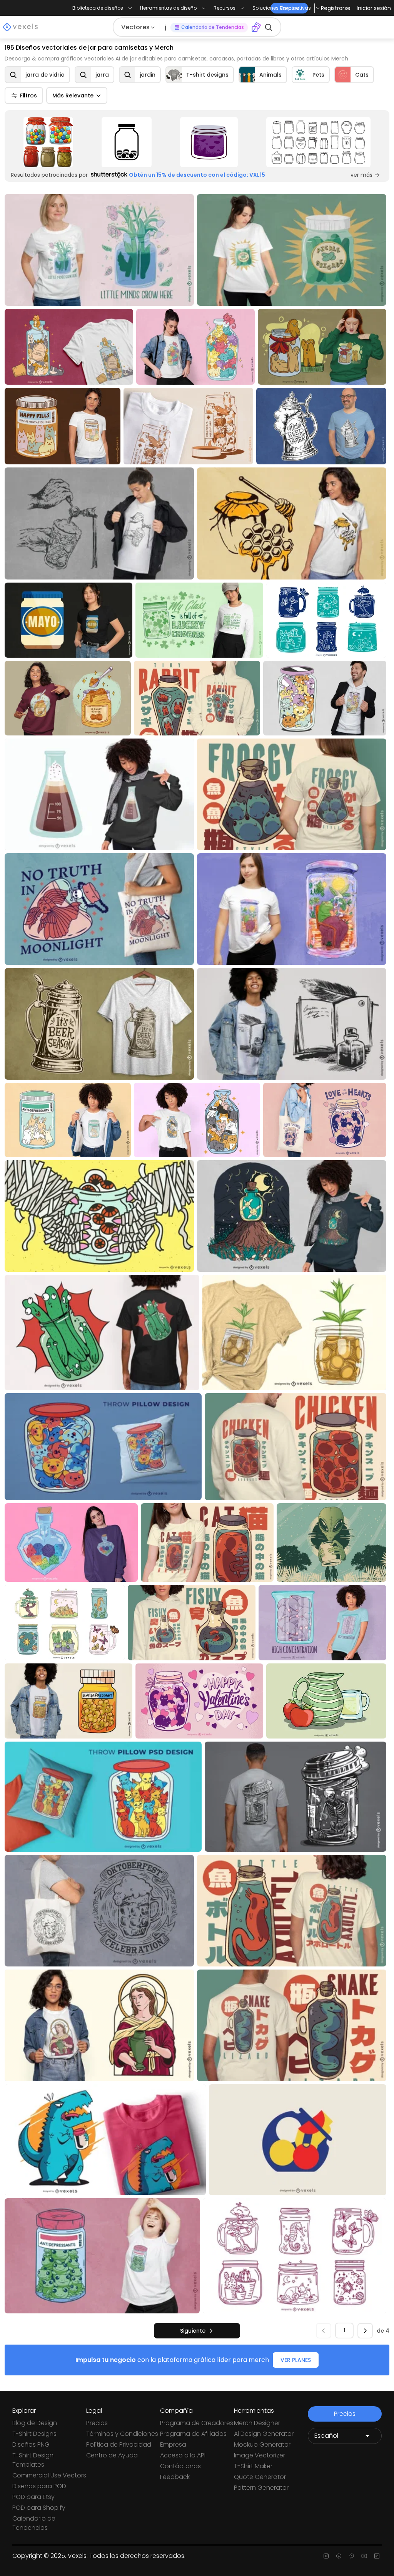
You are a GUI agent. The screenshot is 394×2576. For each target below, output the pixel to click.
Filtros (28, 95)
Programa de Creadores (197, 2423)
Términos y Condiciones (122, 2434)
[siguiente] (365, 2331)
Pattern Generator (261, 2488)
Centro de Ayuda (112, 2455)
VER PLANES (296, 2360)
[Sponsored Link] (48, 142)
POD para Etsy (33, 2497)
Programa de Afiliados (193, 2434)
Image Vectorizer (260, 2455)
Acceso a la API (183, 2455)
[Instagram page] (326, 2556)
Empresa (173, 2445)
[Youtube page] (364, 2556)
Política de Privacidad (119, 2445)
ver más (361, 175)
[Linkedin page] (377, 2556)
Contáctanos (180, 2466)
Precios (97, 2423)
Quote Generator (260, 2477)
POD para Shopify (39, 2508)
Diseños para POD (39, 2486)
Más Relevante (73, 95)
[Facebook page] (339, 2556)
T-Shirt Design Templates (33, 2460)
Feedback (175, 2477)
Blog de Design (35, 2423)
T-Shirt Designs (34, 2434)
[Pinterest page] (351, 2556)
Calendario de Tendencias (34, 2523)
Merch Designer (257, 2423)
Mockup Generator (262, 2445)
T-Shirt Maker (253, 2466)
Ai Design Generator (264, 2434)
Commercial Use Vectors (49, 2475)
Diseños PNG (31, 2445)
